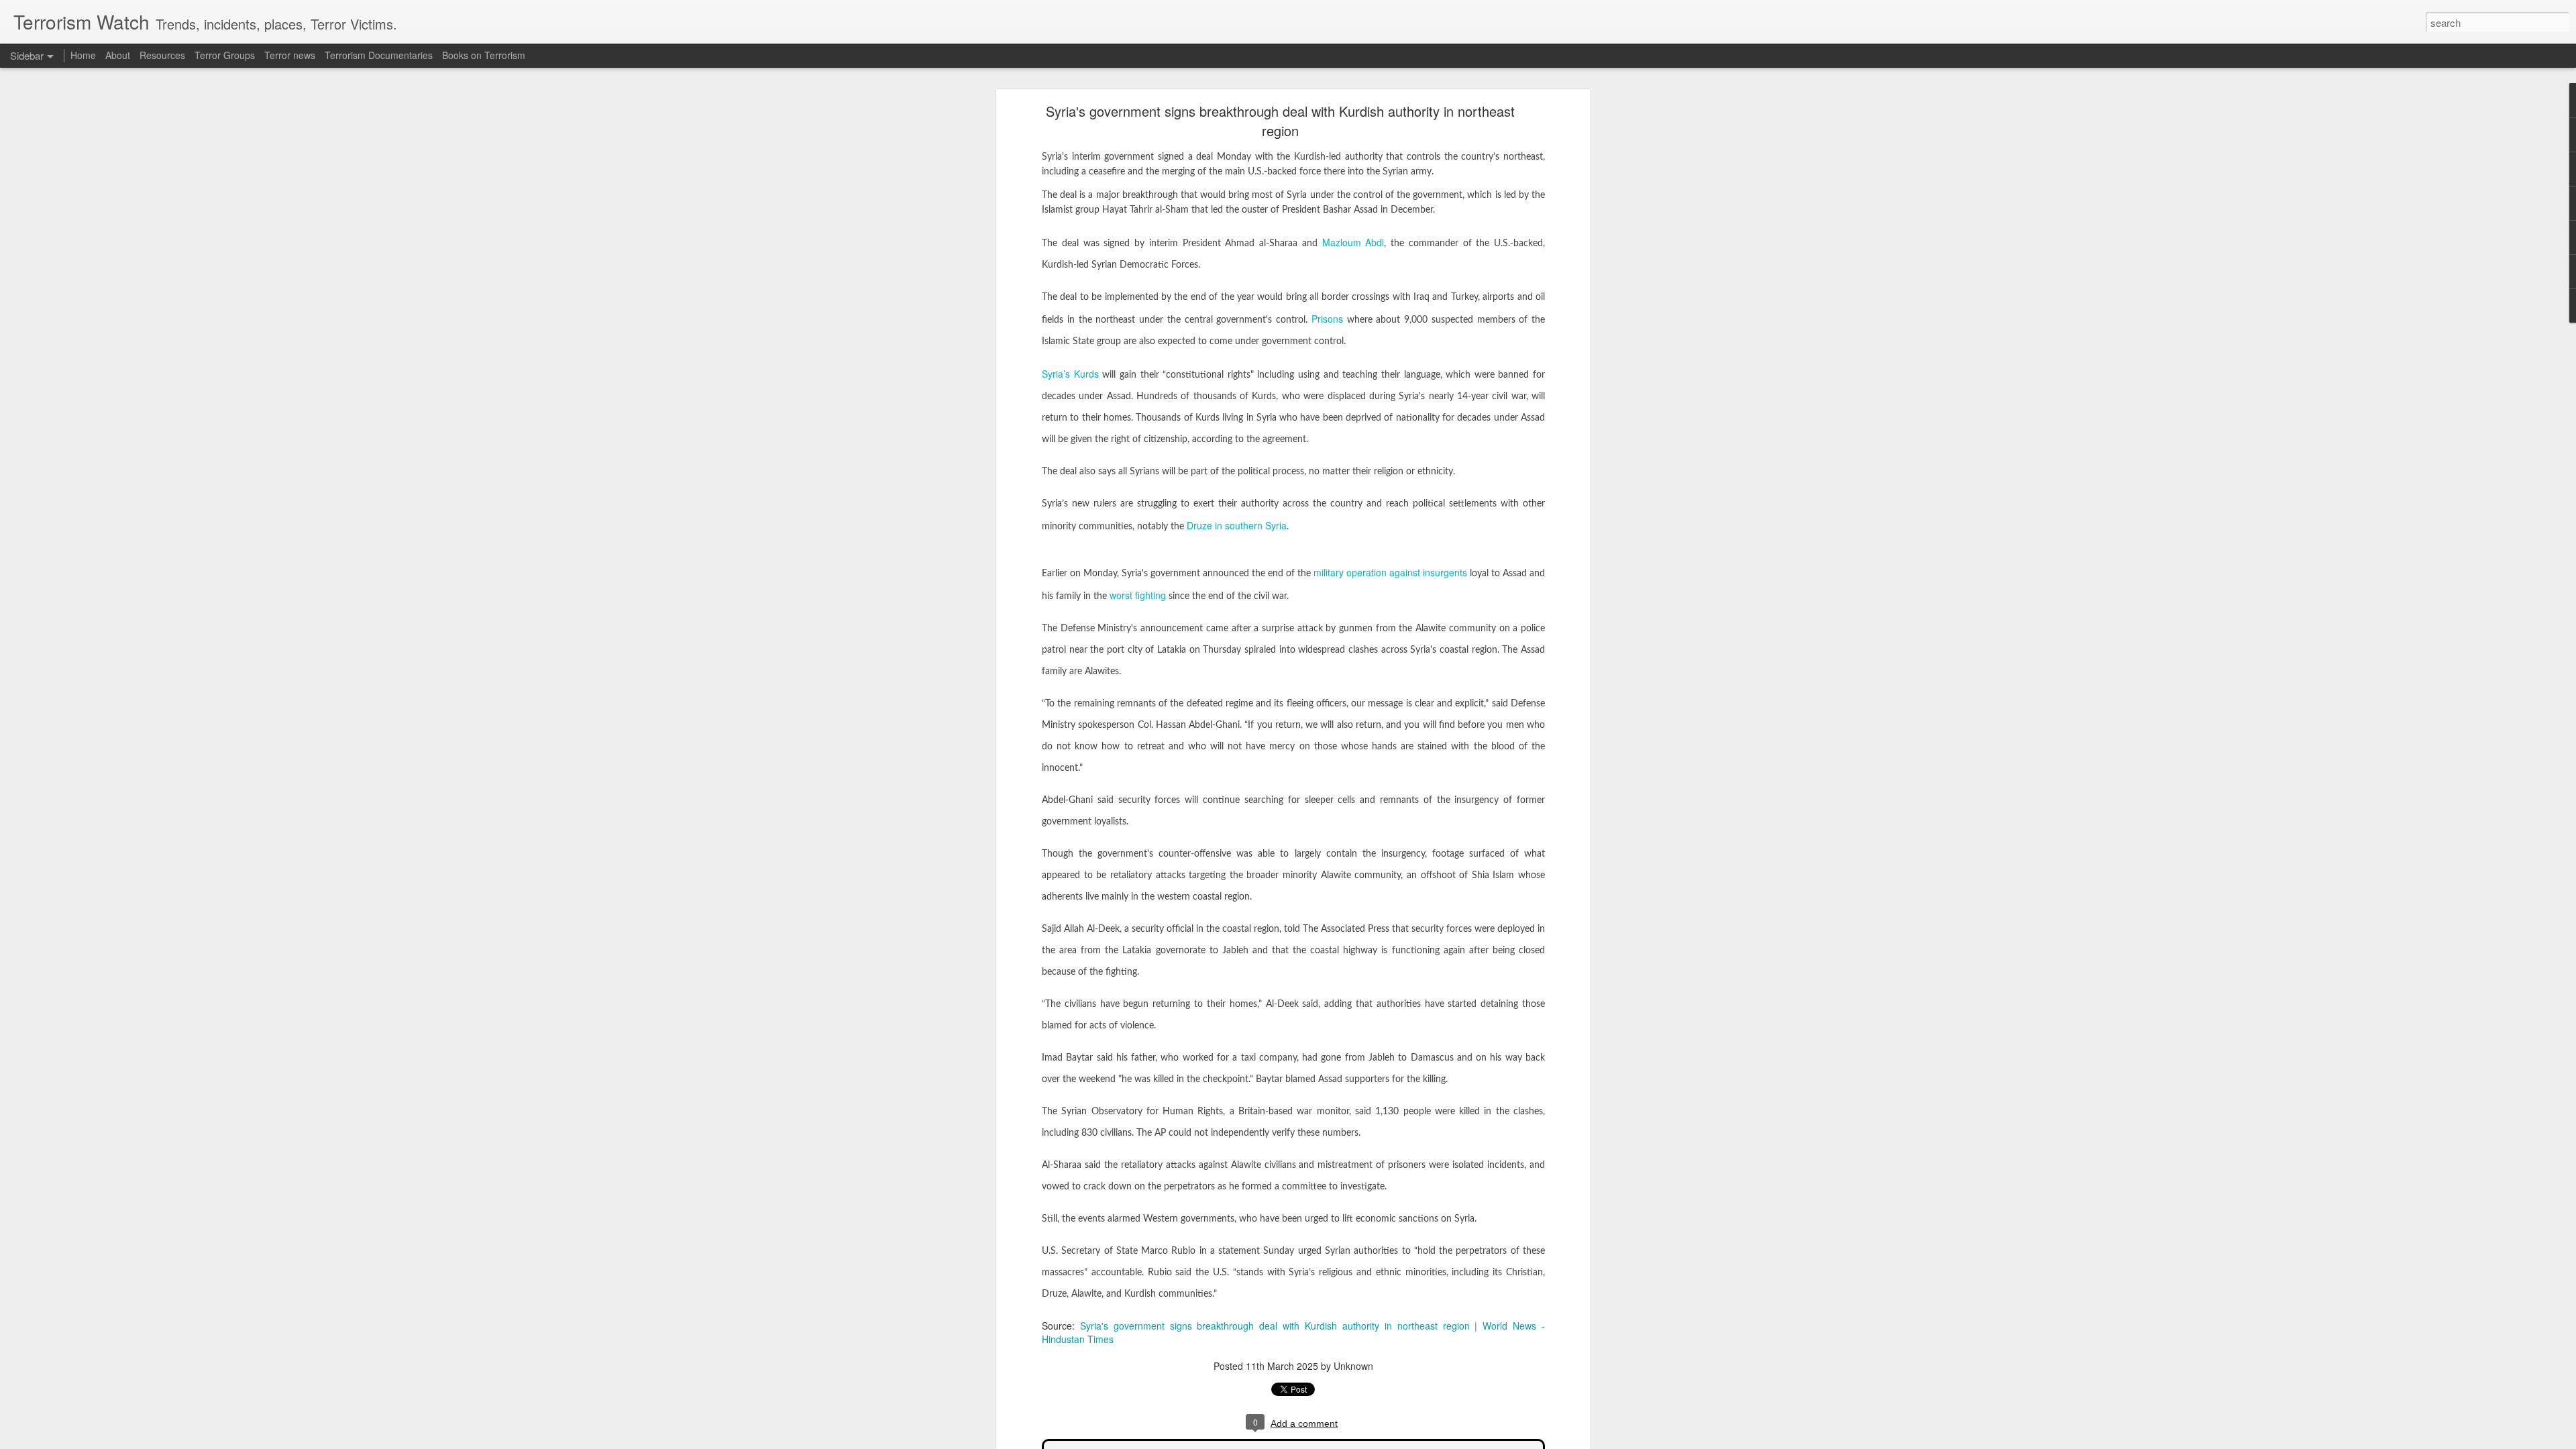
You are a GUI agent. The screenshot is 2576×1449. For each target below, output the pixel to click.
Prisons (1327, 319)
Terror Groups (225, 55)
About (118, 55)
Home (83, 55)
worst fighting (1138, 595)
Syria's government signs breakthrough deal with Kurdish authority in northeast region (1280, 121)
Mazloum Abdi (1353, 242)
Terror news (290, 55)
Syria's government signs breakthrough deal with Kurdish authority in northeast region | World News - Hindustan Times (1293, 1332)
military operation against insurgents (1390, 572)
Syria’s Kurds (1070, 374)
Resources (162, 55)
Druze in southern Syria (1237, 525)
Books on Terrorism (484, 55)
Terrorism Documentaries (379, 55)
